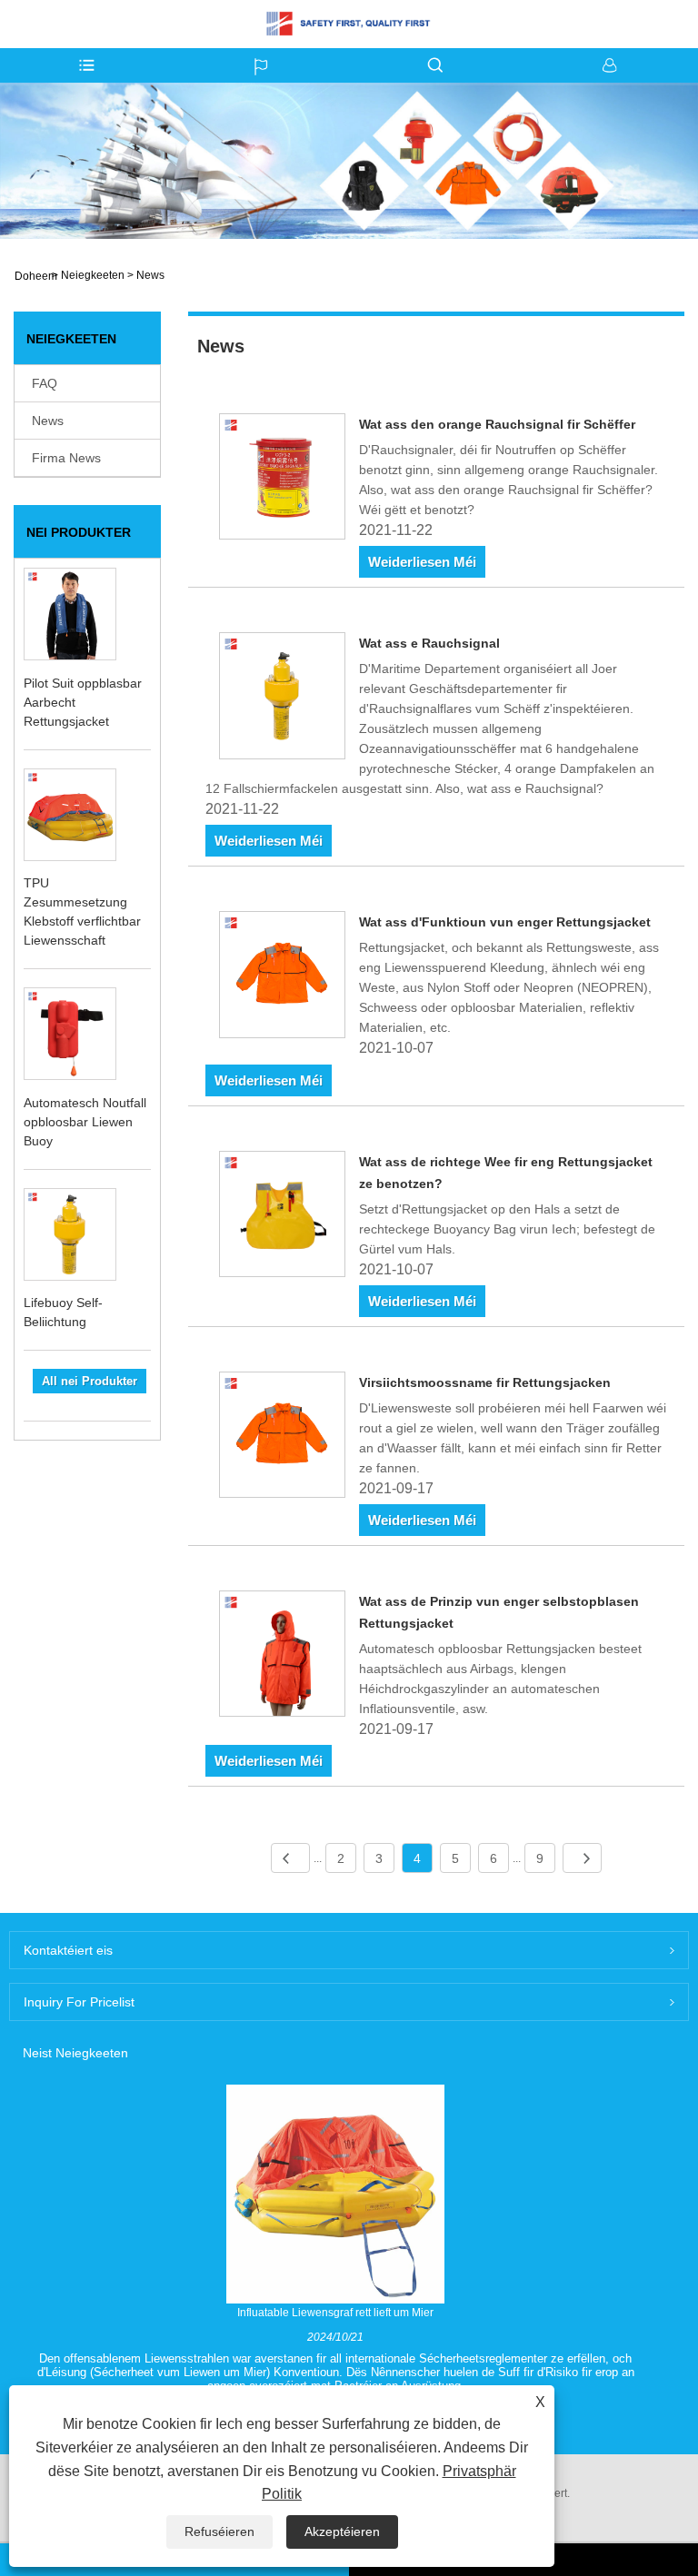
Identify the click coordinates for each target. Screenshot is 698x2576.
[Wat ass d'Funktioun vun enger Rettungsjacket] (282, 977)
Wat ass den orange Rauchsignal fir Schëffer (497, 424)
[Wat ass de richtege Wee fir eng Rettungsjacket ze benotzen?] (282, 1217)
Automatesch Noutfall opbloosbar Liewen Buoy (85, 1122)
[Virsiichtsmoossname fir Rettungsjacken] (282, 1438)
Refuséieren (219, 2531)
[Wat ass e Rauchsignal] (282, 698)
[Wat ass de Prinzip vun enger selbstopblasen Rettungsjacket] (282, 1657)
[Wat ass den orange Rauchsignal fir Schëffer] (282, 480)
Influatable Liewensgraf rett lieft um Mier (335, 2313)
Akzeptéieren (342, 2531)
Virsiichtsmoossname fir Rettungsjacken (485, 1382)
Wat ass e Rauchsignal (429, 643)
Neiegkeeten (93, 275)
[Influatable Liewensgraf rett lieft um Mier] (336, 2194)
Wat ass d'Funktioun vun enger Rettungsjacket (505, 922)
